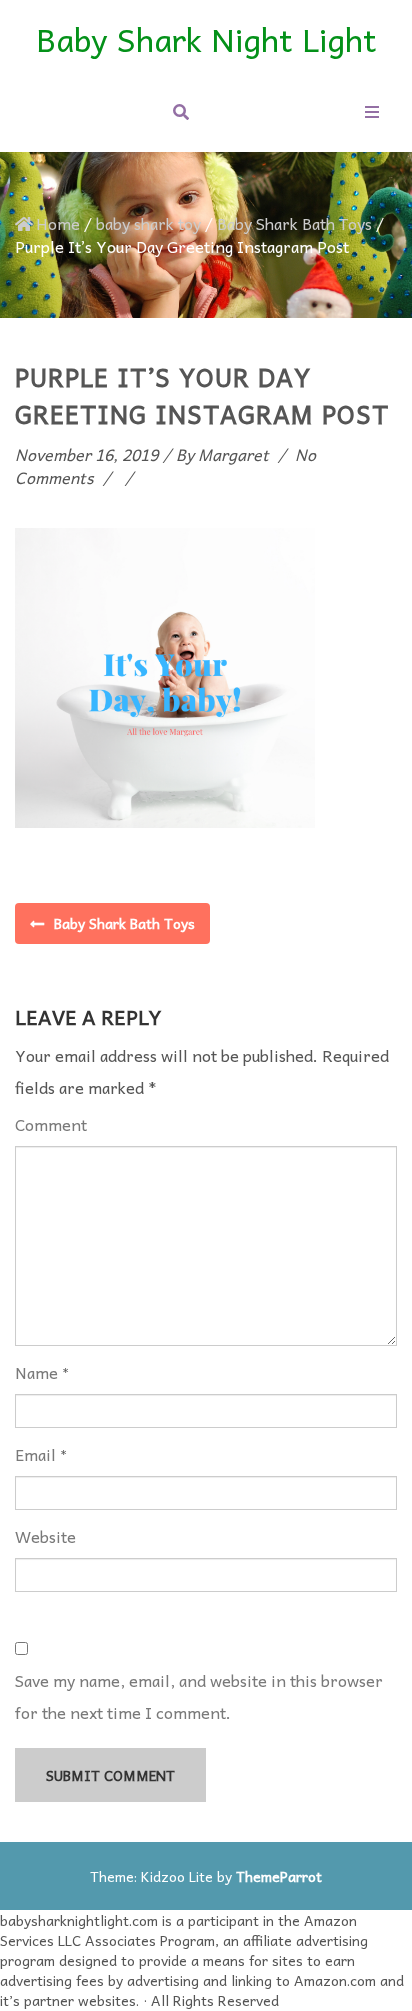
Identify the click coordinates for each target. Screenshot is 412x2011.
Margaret (233, 454)
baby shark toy (148, 223)
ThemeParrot (279, 1876)
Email (35, 1454)
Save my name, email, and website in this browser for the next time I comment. (199, 1696)
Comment (51, 1124)
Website (45, 1536)
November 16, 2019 (86, 454)
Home (58, 223)
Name (36, 1372)
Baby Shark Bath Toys (294, 223)
